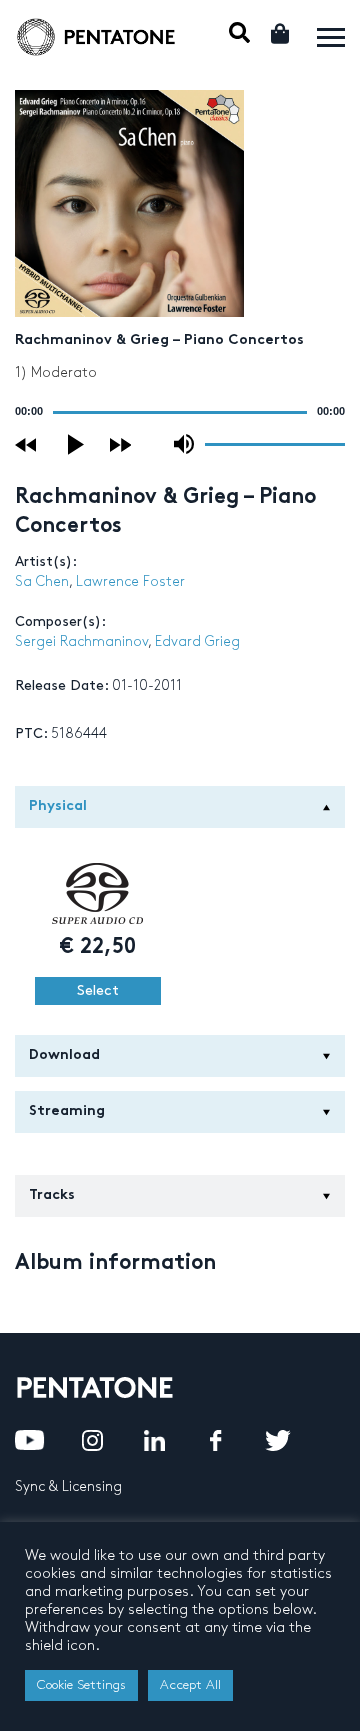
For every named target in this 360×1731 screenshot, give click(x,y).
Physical (58, 806)
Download (64, 1055)
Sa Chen (42, 581)
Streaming (67, 1111)
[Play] (77, 444)
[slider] (275, 443)
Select (98, 990)
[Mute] (184, 444)
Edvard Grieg (197, 641)
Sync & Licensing (68, 1486)
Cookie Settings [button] (81, 1685)
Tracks (52, 1195)
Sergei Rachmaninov (81, 641)
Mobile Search (239, 32)
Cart (281, 33)
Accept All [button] (190, 1685)
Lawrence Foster (130, 581)
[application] (180, 412)
